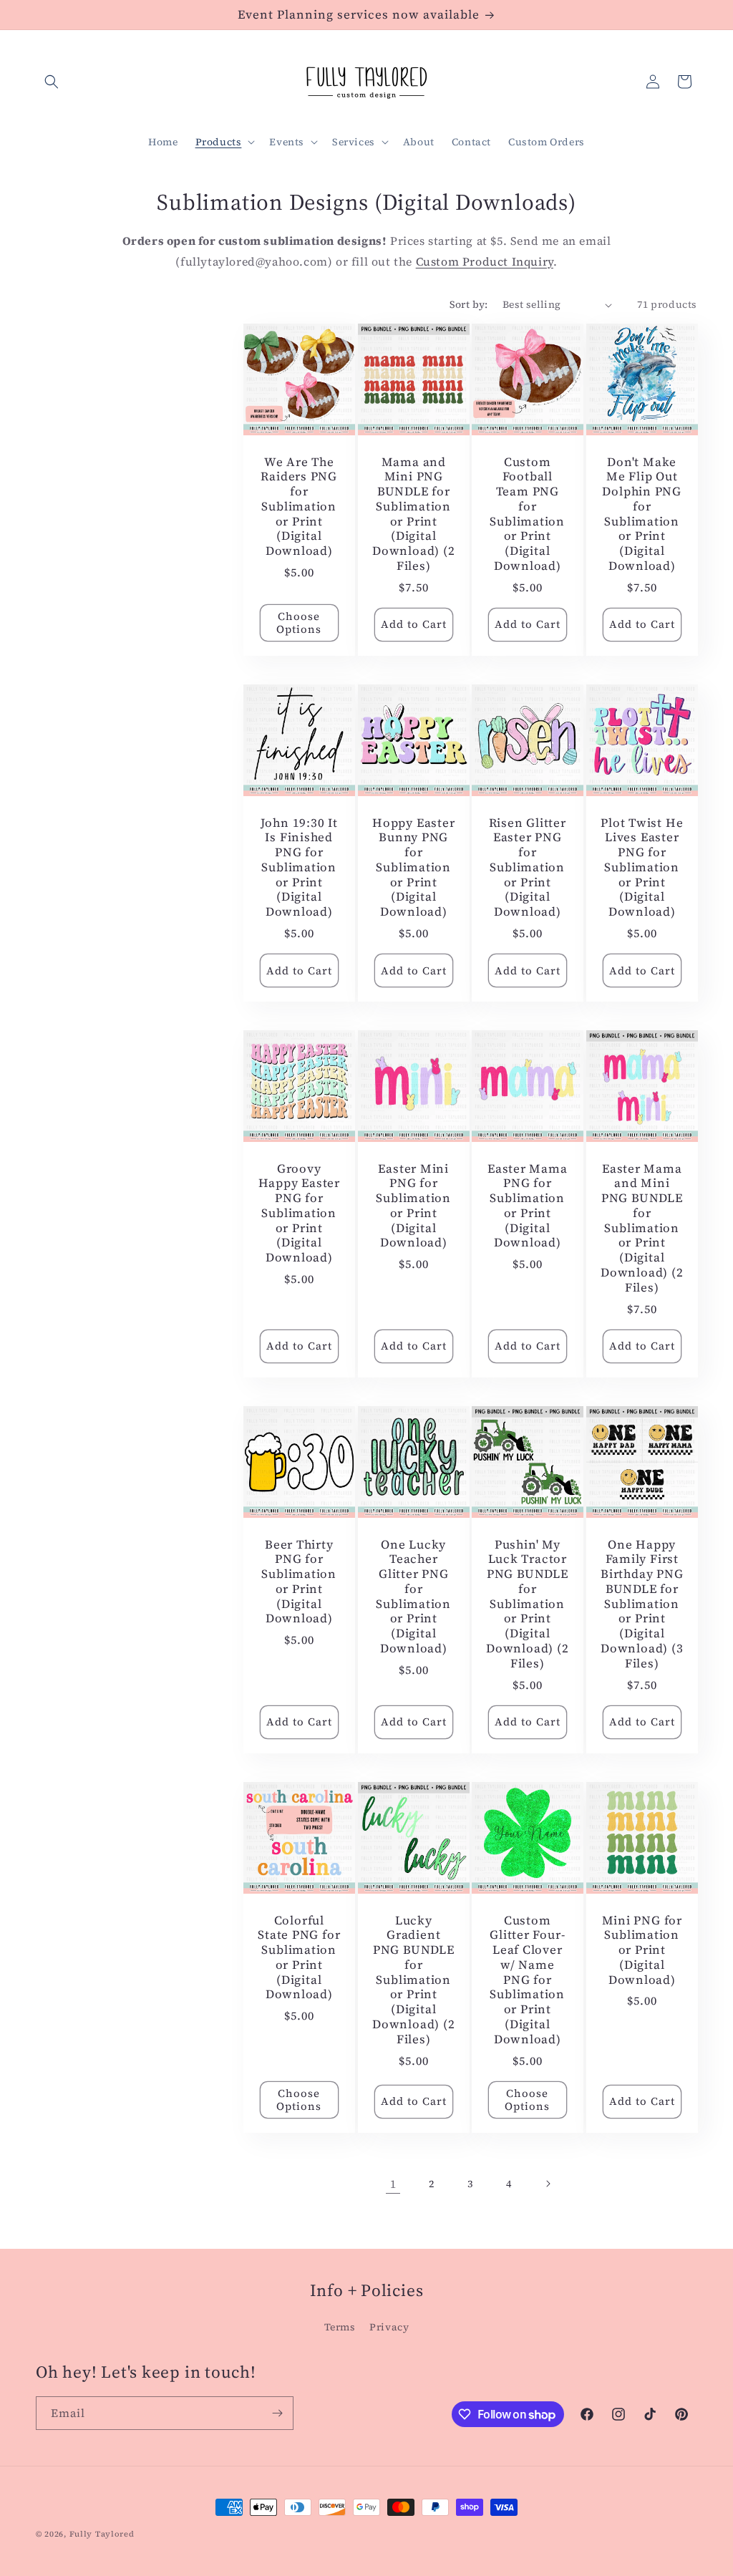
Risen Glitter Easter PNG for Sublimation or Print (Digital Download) (528, 868)
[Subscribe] (277, 2413)
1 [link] (393, 2184)
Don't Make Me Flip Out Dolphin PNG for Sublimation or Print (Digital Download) (642, 514)
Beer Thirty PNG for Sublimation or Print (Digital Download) (299, 1582)
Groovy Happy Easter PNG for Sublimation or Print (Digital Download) (299, 1214)
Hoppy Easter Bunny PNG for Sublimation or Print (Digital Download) (413, 868)
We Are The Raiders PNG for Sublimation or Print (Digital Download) (299, 507)
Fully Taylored (102, 2534)
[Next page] (548, 2184)
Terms (340, 2327)
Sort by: (469, 304)
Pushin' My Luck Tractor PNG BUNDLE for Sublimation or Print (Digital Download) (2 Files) (527, 1604)
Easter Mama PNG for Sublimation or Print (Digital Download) (528, 1206)
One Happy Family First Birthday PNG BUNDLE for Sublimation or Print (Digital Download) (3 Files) (642, 1604)
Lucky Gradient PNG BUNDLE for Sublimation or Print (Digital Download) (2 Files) (413, 1979)
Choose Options (299, 623)
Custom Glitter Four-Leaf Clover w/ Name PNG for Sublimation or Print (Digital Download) (527, 1979)
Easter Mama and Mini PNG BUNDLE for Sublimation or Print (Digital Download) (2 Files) (642, 1228)
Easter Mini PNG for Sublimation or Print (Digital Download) (413, 1206)
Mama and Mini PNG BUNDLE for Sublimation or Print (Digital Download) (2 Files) (413, 514)
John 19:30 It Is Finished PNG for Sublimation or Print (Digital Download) (299, 868)
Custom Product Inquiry (485, 261)
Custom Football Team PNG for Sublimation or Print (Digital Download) (527, 514)
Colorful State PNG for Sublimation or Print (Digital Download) (299, 1957)
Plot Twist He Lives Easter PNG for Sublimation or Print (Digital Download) (642, 868)
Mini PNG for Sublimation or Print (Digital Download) (641, 1950)
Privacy (389, 2327)
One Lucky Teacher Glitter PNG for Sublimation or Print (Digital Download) (413, 1597)
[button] (52, 82)
